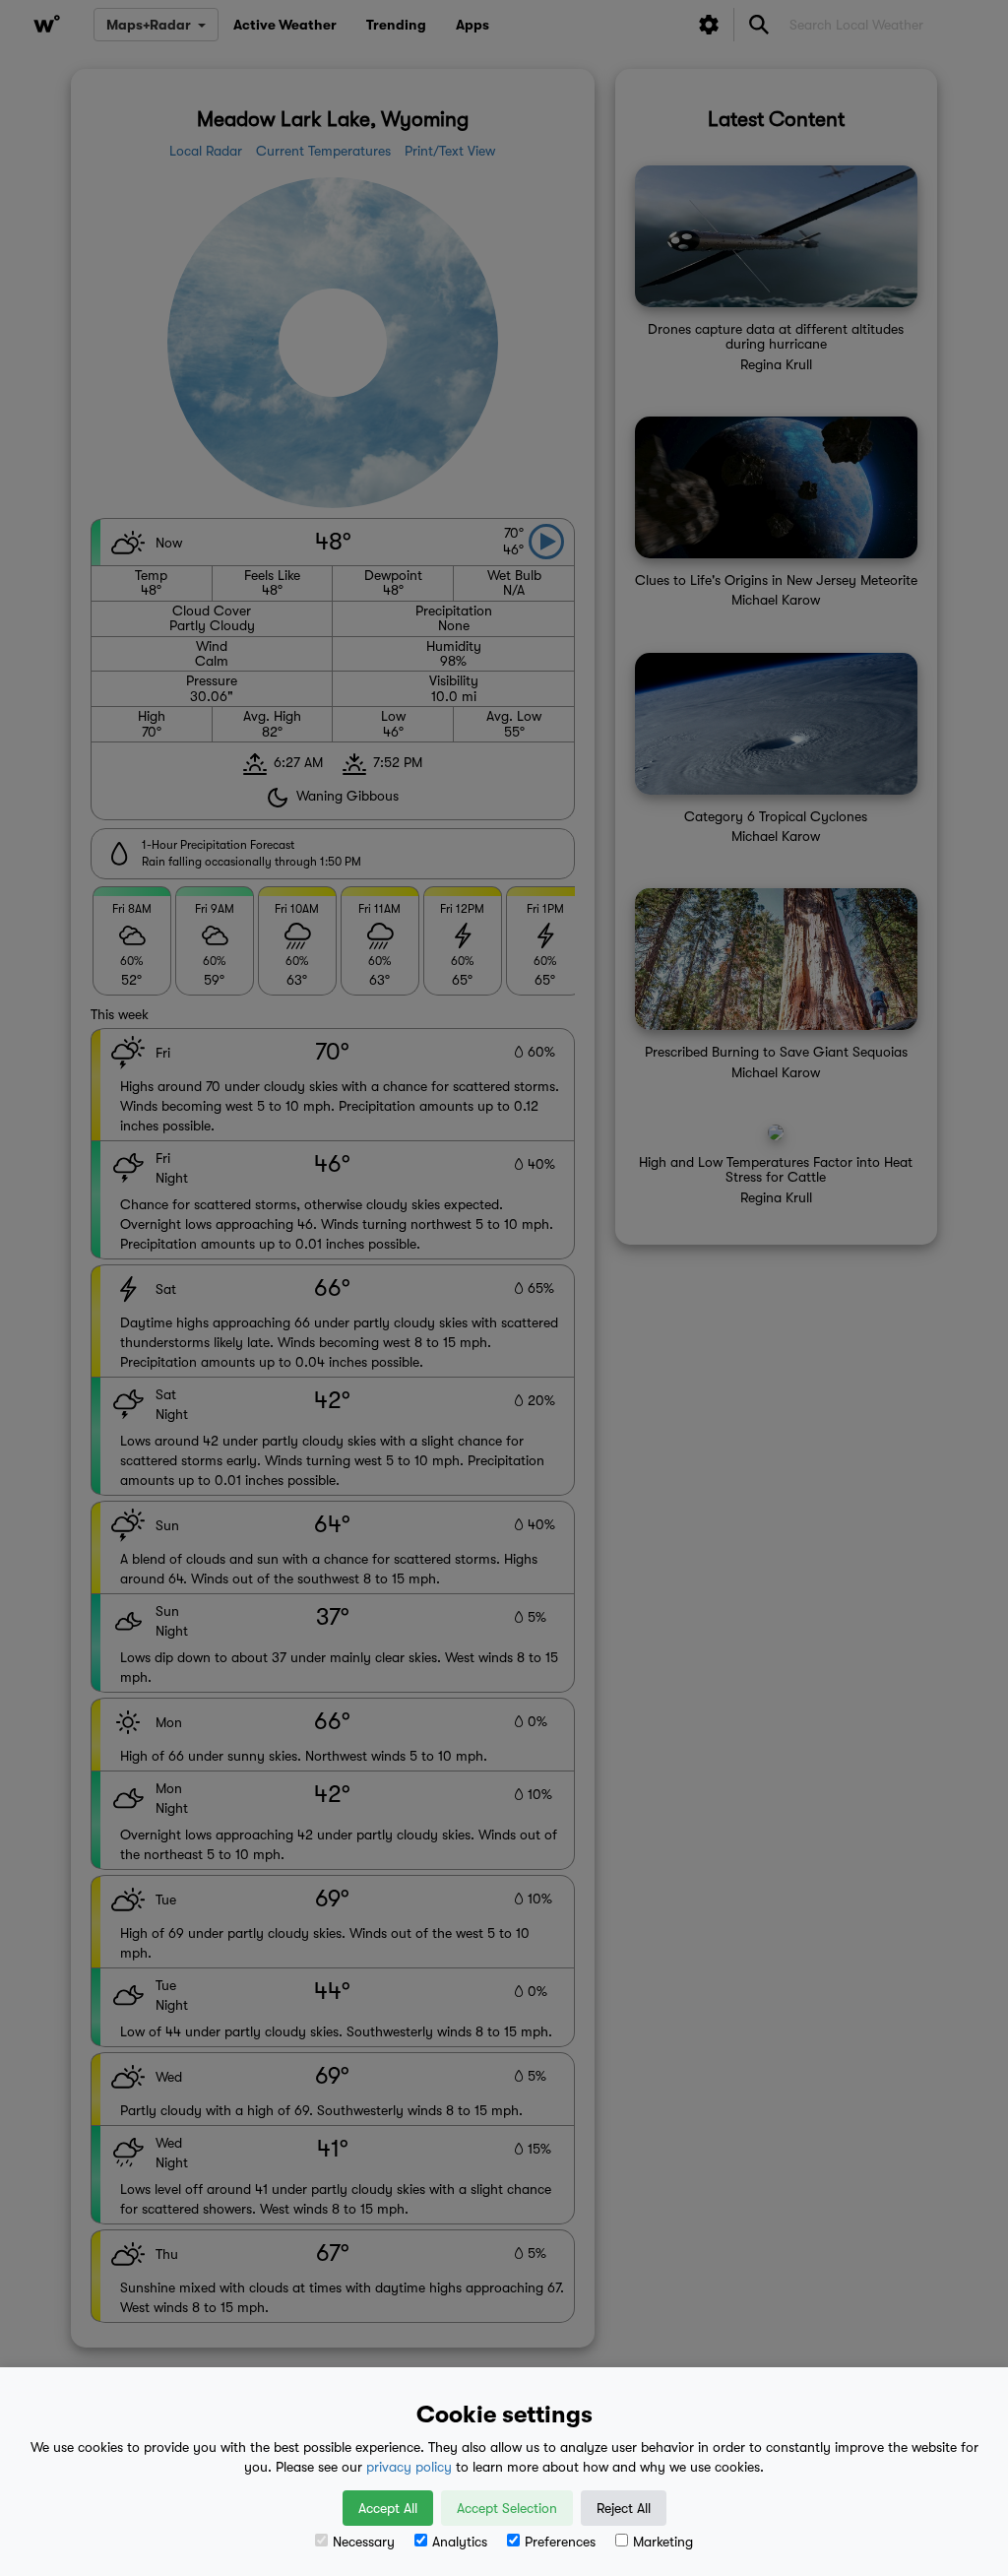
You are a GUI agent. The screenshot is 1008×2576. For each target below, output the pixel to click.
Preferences (560, 2542)
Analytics (460, 2542)
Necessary (364, 2542)
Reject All (624, 2508)
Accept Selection (507, 2508)
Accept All (388, 2508)
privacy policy (409, 2467)
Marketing (663, 2542)
